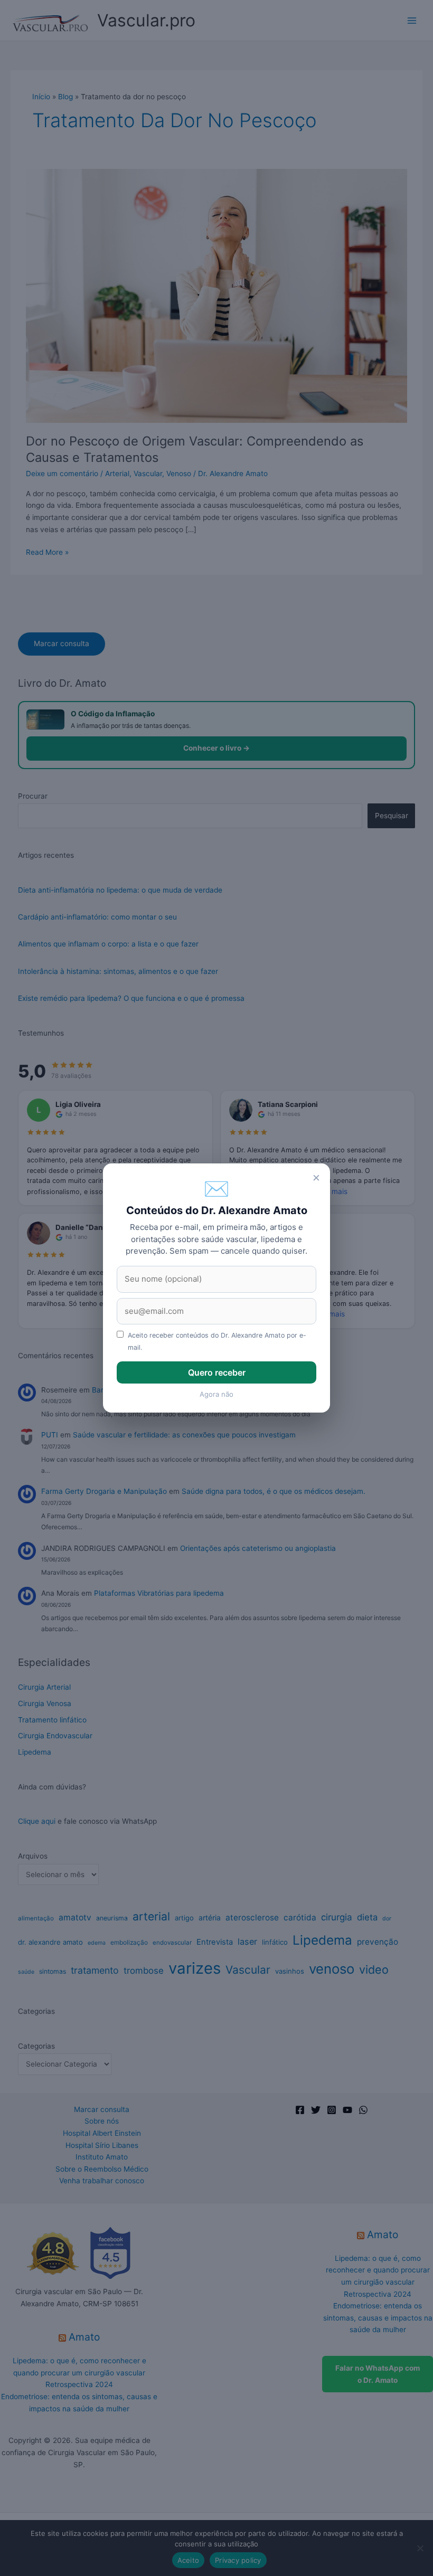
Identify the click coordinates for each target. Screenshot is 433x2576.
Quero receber (217, 1372)
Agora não (216, 1394)
